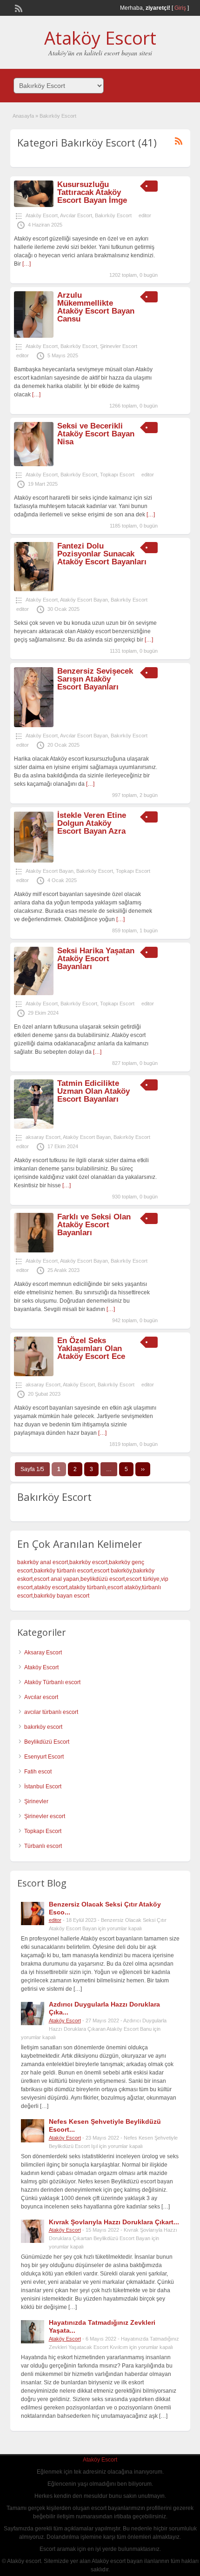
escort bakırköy (113, 1571)
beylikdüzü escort (103, 1579)
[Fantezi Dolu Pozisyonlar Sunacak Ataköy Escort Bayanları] (34, 589)
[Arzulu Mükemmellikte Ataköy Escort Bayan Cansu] (34, 336)
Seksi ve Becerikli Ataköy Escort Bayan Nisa (96, 434)
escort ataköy (124, 1587)
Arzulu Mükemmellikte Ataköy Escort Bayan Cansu (96, 307)
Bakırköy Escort (113, 215)
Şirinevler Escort (119, 346)
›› (143, 1469)
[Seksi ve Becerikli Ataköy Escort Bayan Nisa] (34, 464)
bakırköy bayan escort (62, 1596)
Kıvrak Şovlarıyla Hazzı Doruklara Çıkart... (114, 2222)
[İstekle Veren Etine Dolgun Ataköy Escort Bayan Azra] (34, 861)
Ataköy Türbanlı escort (52, 1682)
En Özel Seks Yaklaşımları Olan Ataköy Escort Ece (91, 1348)
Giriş (180, 8)
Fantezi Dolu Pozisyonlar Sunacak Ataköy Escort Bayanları (102, 554)
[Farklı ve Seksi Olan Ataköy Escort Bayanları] (34, 1251)
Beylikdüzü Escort (47, 1742)
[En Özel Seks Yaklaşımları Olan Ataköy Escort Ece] (34, 1374)
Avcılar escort (41, 1697)
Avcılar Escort (76, 215)
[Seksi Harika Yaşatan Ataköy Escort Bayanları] (34, 993)
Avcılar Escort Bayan (84, 736)
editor (145, 215)
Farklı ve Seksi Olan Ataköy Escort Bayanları (94, 1225)
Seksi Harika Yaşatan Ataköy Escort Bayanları (96, 959)
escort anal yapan (57, 1579)
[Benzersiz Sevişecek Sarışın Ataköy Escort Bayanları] (34, 725)
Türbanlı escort (43, 1846)
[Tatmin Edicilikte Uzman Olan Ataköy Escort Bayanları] (34, 1127)
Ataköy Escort (100, 38)
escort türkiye (143, 1579)
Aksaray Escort (43, 1653)
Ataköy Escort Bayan (84, 600)
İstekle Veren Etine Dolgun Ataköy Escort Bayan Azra (92, 823)
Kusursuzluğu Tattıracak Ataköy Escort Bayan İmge (92, 192)
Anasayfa (23, 116)
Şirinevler (36, 1801)
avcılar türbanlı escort (51, 1712)
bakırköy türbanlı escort (63, 1571)
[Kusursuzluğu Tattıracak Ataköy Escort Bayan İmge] (34, 205)
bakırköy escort (88, 1562)
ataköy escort (51, 1587)
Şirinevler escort (45, 1816)
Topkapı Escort (117, 475)
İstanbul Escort (43, 1786)
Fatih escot (38, 1772)
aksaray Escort (43, 1137)
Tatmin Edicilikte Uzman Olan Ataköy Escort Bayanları (93, 1091)
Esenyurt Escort (44, 1757)
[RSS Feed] (18, 7)
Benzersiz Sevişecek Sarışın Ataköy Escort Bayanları (95, 679)
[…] (27, 264)
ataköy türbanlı (87, 1587)
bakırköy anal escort (43, 1562)
